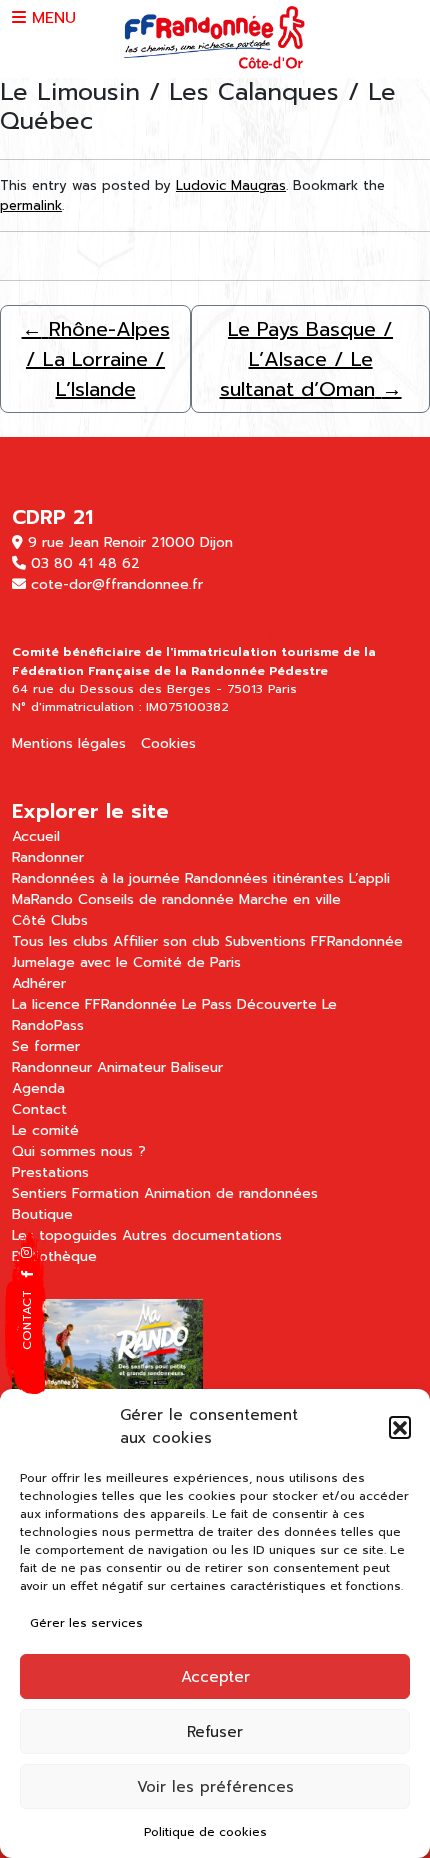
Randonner (48, 857)
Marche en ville (290, 899)
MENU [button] (51, 18)
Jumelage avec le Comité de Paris (126, 962)
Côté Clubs (50, 920)
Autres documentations (202, 1235)
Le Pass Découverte (249, 1004)
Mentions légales (69, 743)
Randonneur (52, 1067)
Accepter (215, 1677)
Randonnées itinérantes (264, 878)
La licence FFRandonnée (94, 1004)
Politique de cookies (205, 1832)
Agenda (38, 1088)
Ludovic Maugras (231, 185)
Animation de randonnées (231, 1193)
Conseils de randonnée (156, 899)
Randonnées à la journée (96, 878)
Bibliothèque (54, 1256)
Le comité (45, 1130)
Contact (39, 1109)
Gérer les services (86, 1623)
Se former (46, 1046)
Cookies (168, 743)
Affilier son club (166, 941)
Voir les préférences (215, 1787)
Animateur (131, 1067)
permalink (31, 205)
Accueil (36, 836)
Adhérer (39, 983)
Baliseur (197, 1067)
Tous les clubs (60, 941)
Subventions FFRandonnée (314, 941)
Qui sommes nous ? (79, 1151)
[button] (400, 1427)
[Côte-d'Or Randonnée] (215, 38)
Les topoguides (64, 1235)
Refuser (215, 1732)
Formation (105, 1193)
